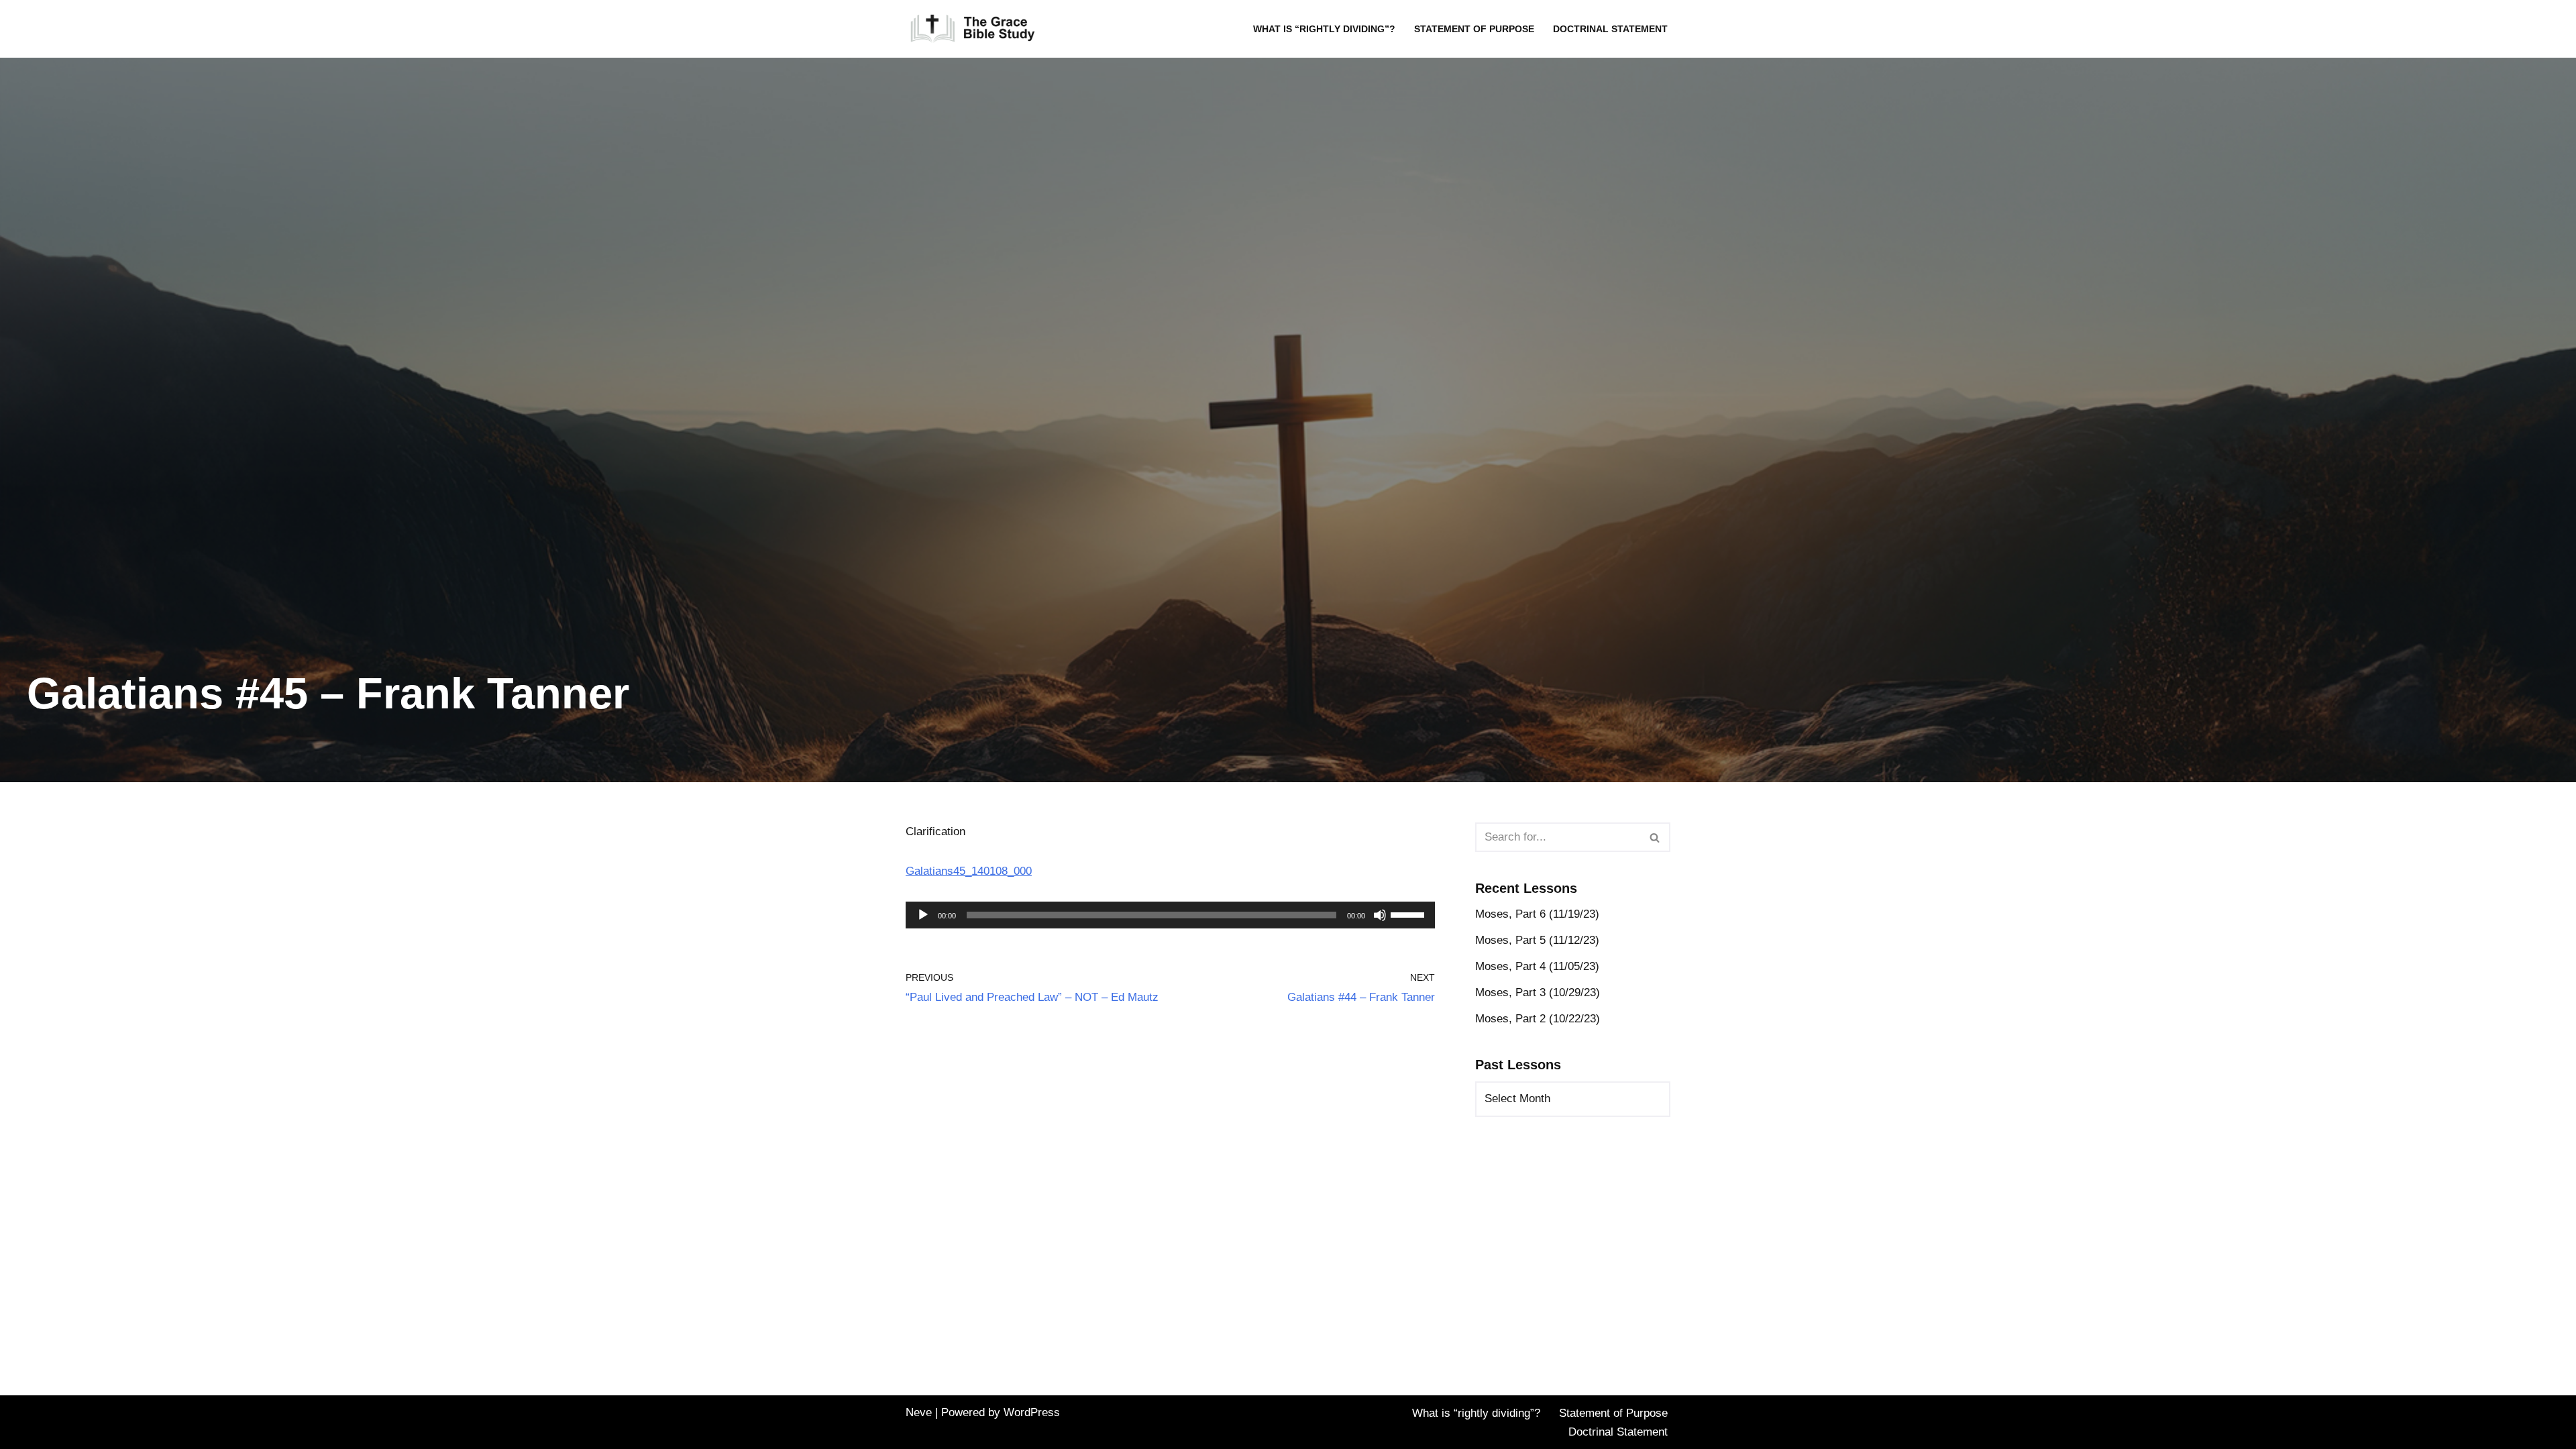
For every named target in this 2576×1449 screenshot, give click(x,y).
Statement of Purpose (1474, 29)
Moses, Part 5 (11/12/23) (1537, 940)
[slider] (1409, 914)
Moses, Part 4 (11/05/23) (1537, 966)
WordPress (1032, 1412)
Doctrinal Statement (1610, 29)
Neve (919, 1412)
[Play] (923, 915)
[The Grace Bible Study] (973, 29)
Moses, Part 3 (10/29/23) (1538, 992)
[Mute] (1380, 915)
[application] (1170, 915)
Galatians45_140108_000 (969, 871)
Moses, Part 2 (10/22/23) (1538, 1019)
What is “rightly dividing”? (1324, 29)
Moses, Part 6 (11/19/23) (1537, 914)
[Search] (1655, 837)
